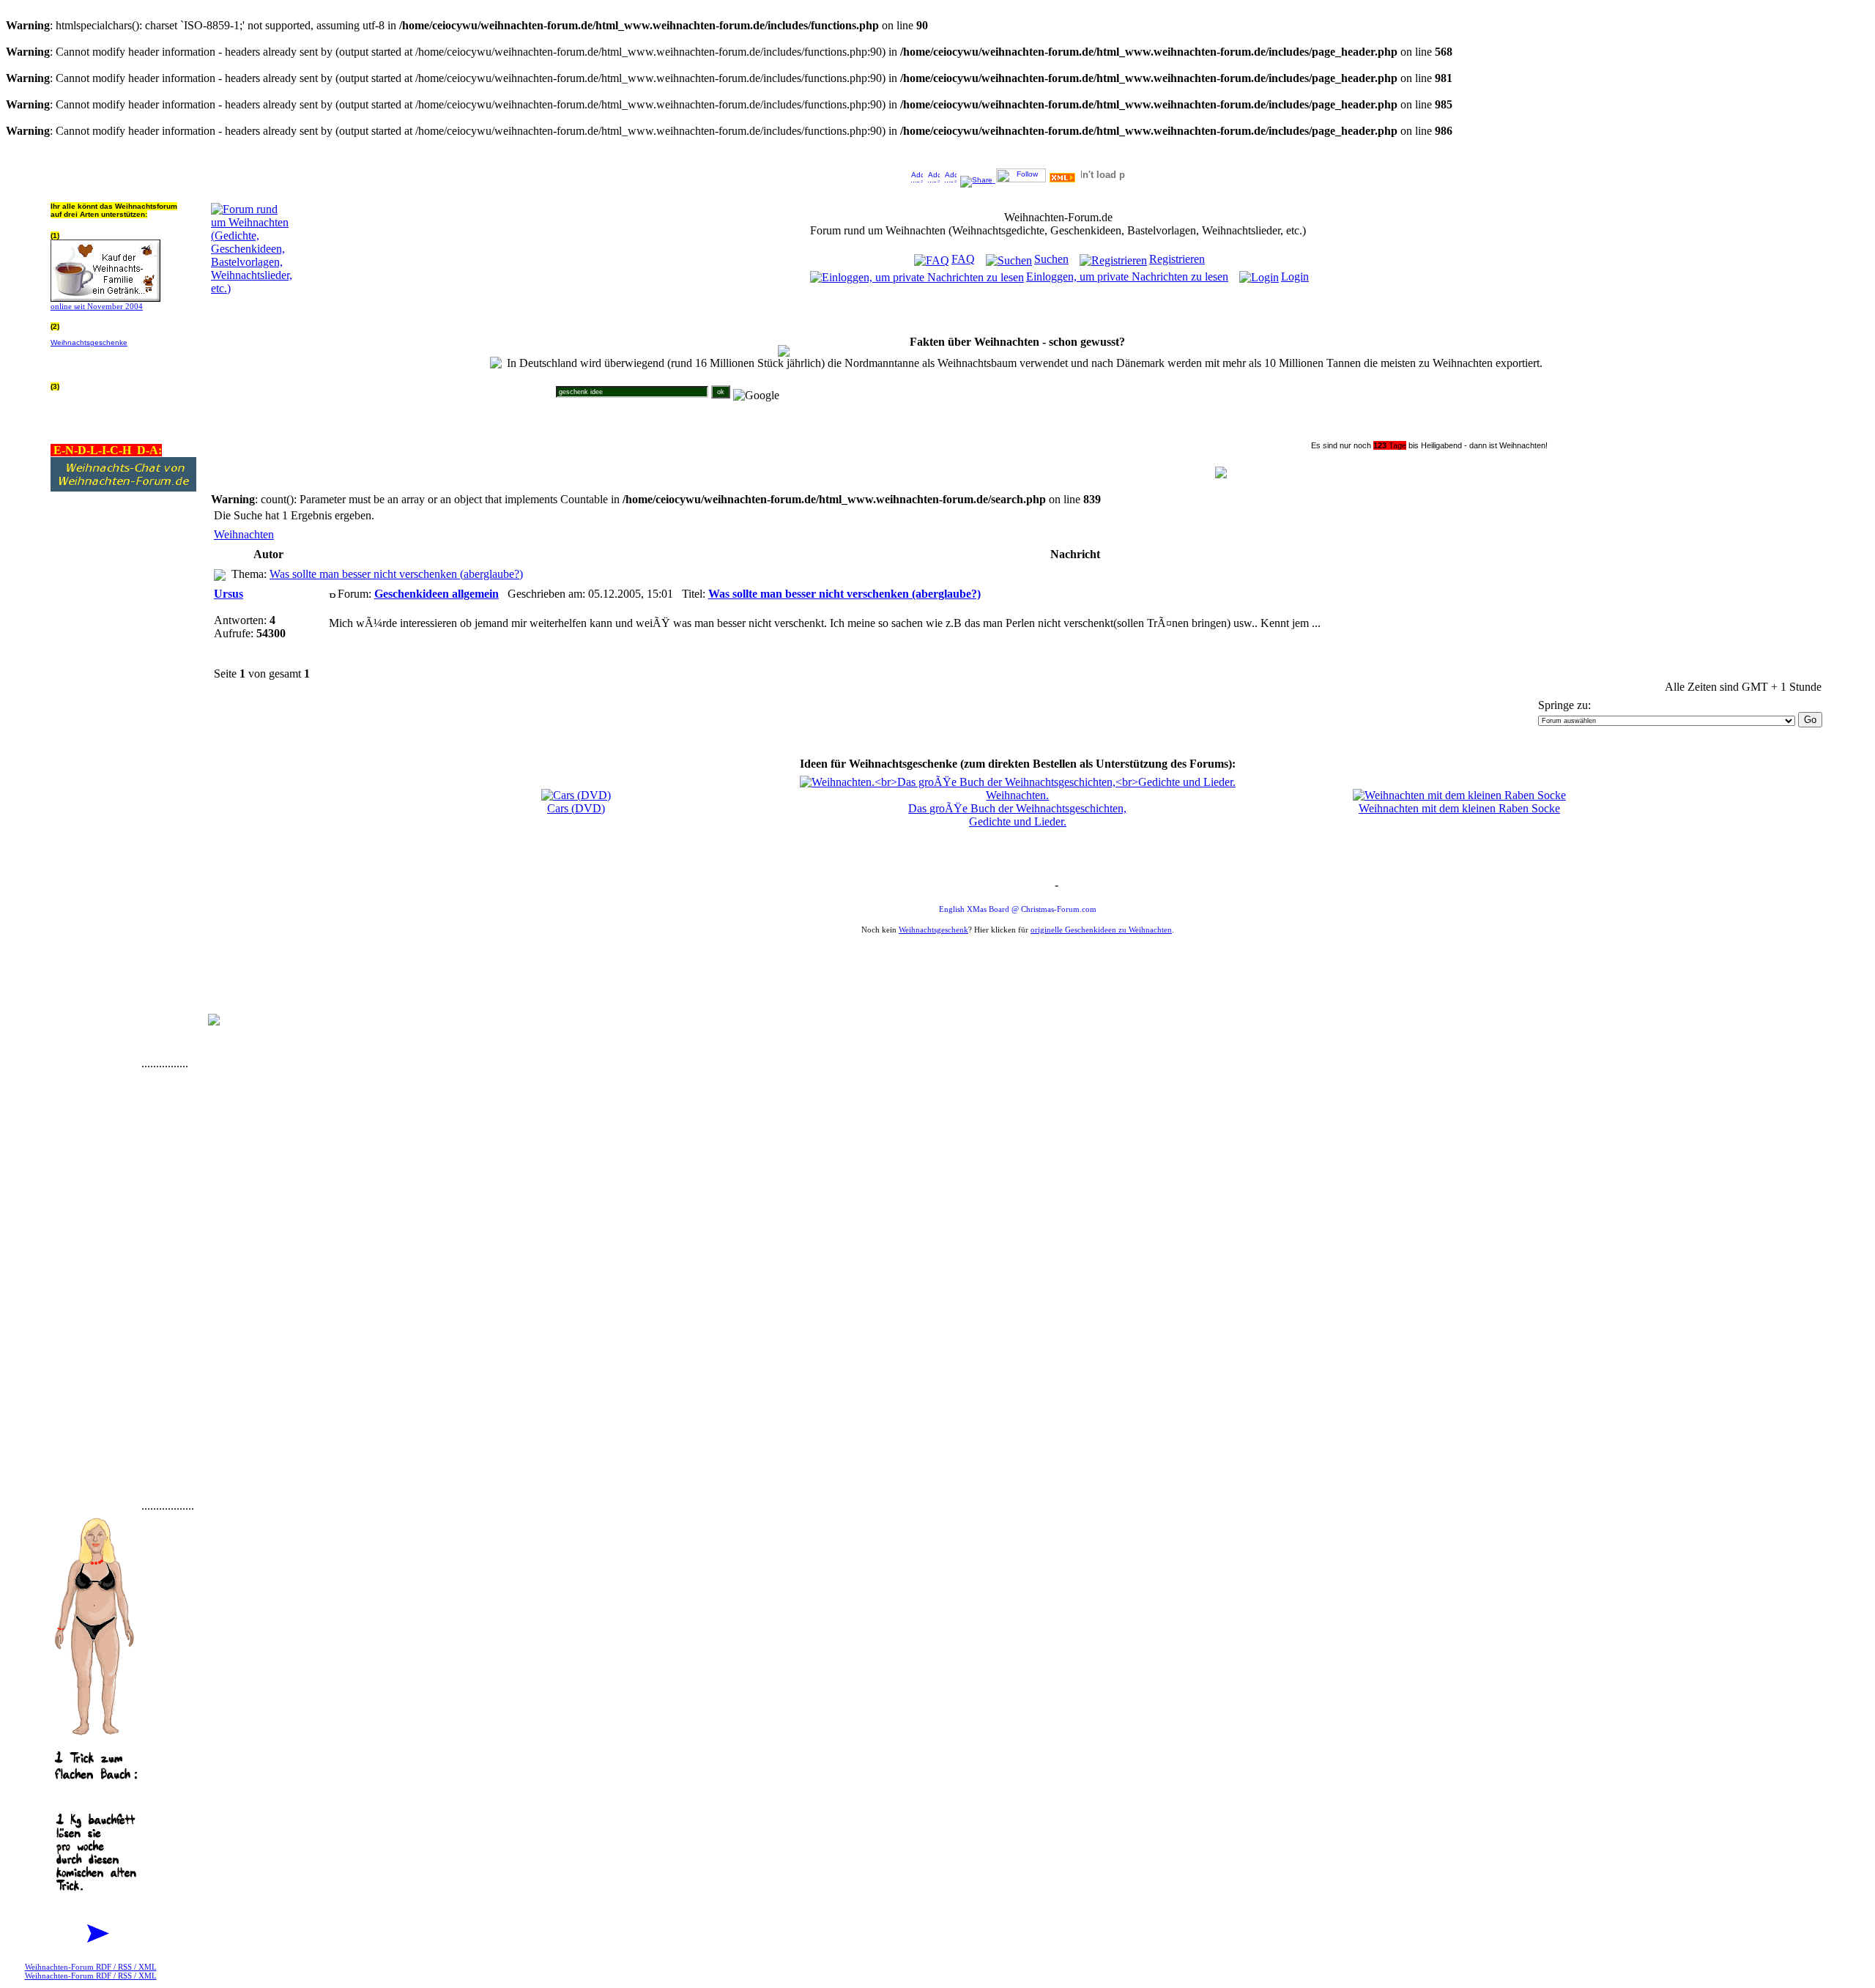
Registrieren (1177, 259)
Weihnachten (244, 534)
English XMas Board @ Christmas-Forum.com (1018, 909)
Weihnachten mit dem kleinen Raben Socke (1459, 808)
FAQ (963, 259)
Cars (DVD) (576, 808)
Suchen (1051, 259)
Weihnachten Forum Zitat (1014, 886)
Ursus (229, 594)
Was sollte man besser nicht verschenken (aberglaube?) (396, 574)
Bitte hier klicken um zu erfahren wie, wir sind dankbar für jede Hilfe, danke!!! (122, 359)
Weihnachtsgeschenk (933, 930)
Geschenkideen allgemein (437, 594)
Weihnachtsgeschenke (89, 342)
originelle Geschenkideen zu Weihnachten (1101, 930)
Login (1295, 277)
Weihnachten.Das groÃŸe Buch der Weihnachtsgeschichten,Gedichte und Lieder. (1017, 808)
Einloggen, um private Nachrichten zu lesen (1127, 277)
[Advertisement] (94, 848)
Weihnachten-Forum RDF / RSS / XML (91, 1967)
